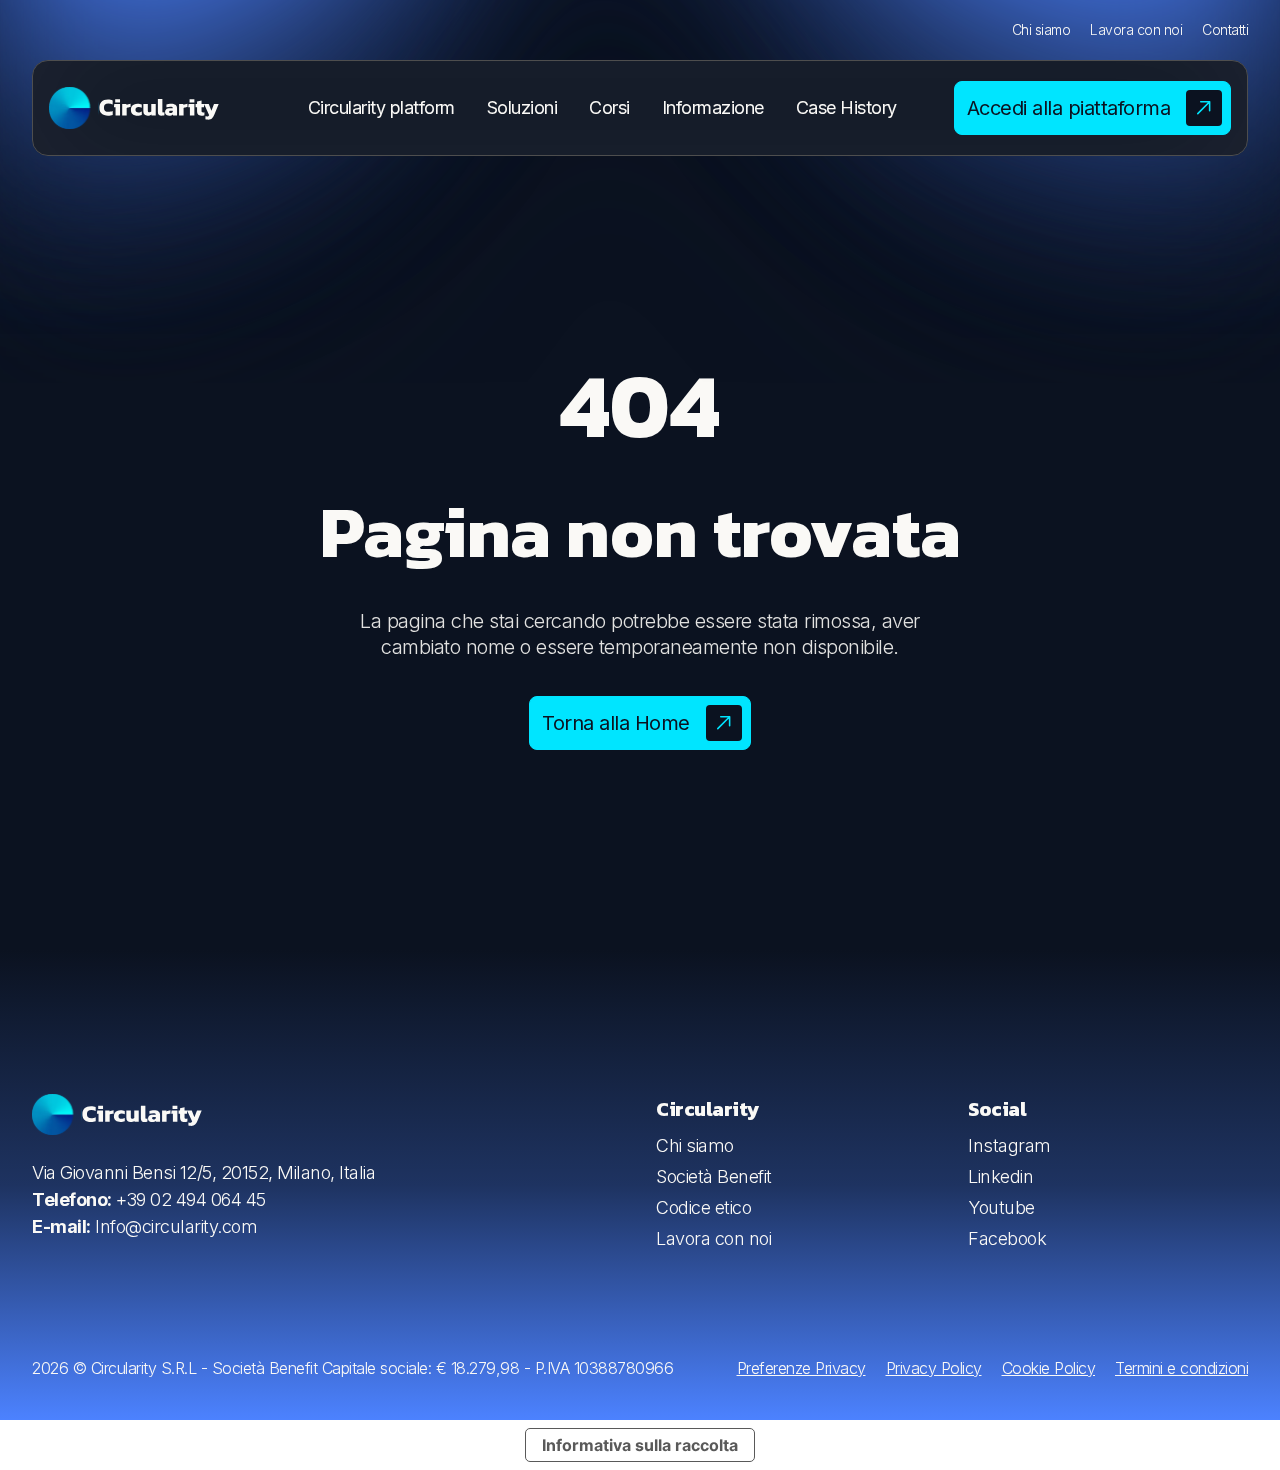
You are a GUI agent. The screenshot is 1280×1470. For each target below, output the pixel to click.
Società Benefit (714, 1176)
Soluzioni (522, 107)
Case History (846, 107)
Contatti (1225, 29)
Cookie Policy (1049, 1368)
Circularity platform (381, 107)
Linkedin (1000, 1176)
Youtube (1001, 1207)
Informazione (713, 107)
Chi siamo (1041, 29)
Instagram (1009, 1145)
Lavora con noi (1136, 29)
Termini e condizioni (1181, 1368)
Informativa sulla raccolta (640, 1445)
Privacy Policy (934, 1368)
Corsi (609, 107)
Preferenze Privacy (801, 1368)
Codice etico (703, 1207)
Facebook (1007, 1238)
